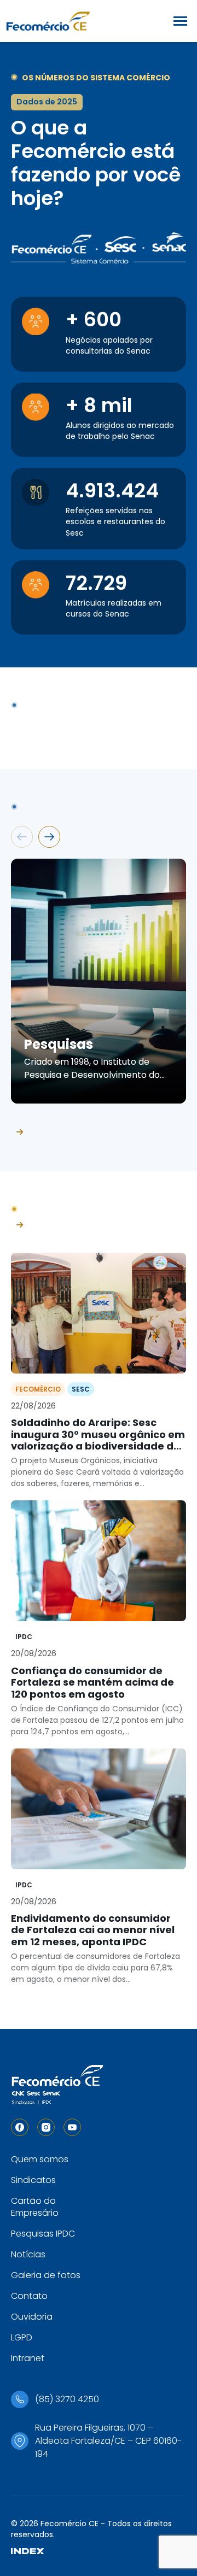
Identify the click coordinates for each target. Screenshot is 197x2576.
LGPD (22, 2337)
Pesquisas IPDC (43, 2234)
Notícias (28, 2254)
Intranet (28, 2358)
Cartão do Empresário (35, 2207)
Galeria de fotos (46, 2275)
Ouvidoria (32, 2317)
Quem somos (40, 2159)
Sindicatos (33, 2180)
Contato (29, 2296)
